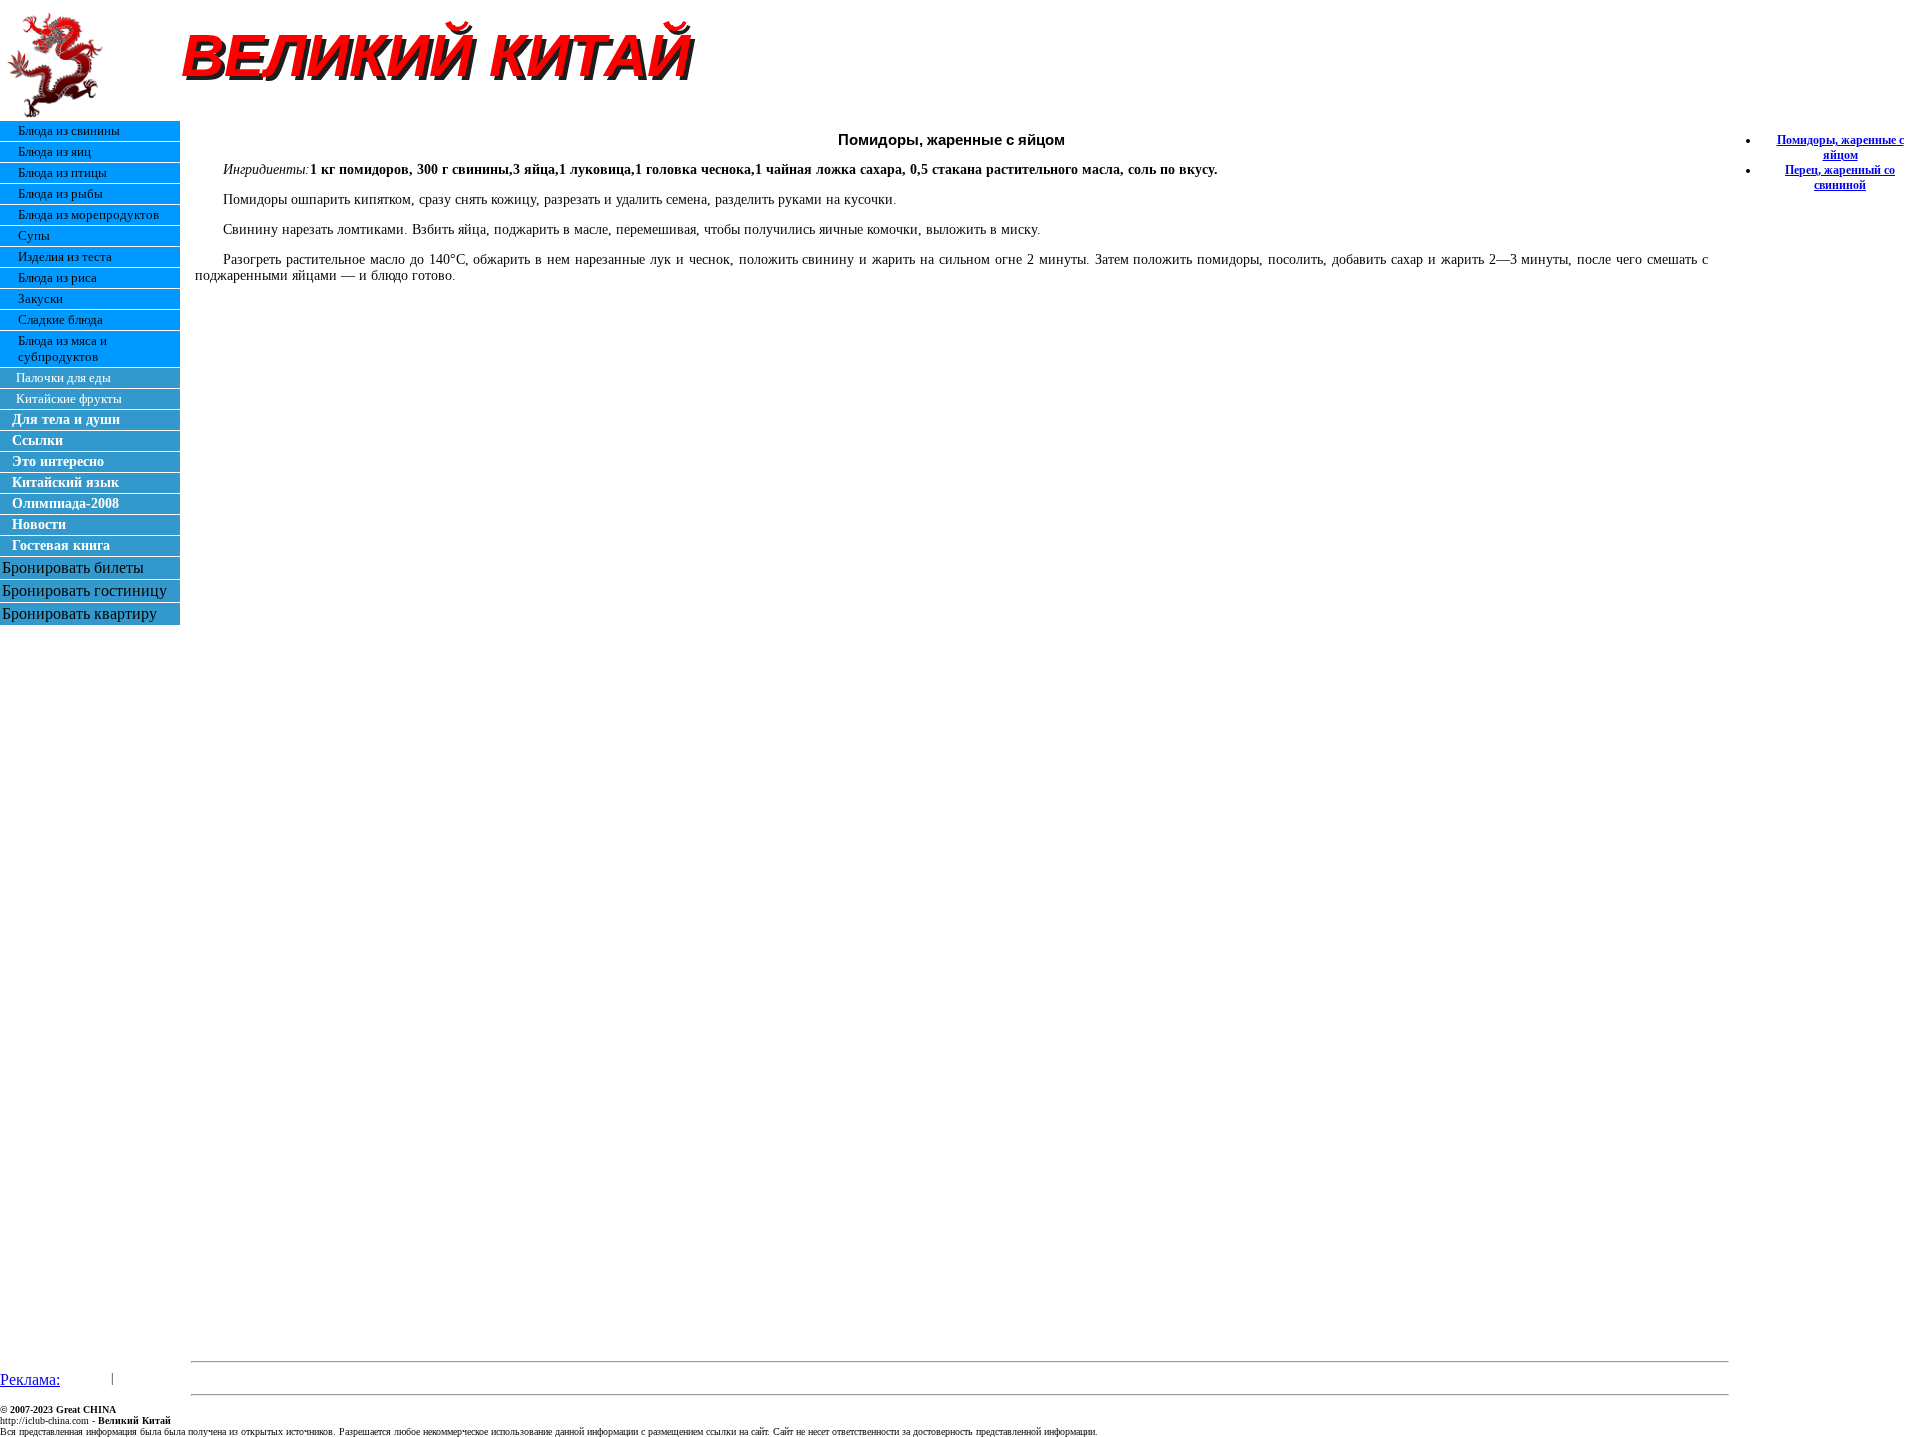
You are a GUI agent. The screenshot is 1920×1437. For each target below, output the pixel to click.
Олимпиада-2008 (65, 503)
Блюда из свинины (69, 130)
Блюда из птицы (62, 172)
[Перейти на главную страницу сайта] (57, 114)
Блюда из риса (57, 277)
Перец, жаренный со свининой (1840, 177)
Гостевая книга (61, 545)
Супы (34, 235)
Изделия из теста (65, 256)
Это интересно (58, 461)
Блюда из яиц (54, 151)
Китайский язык (65, 482)
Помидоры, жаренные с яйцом (1840, 147)
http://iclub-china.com (44, 1420)
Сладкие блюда (60, 319)
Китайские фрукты (69, 398)
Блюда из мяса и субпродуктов (62, 348)
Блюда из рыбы (60, 193)
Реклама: (30, 1379)
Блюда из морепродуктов (88, 214)
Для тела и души (66, 419)
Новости (39, 524)
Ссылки (37, 440)
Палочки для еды (63, 377)
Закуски (40, 298)
